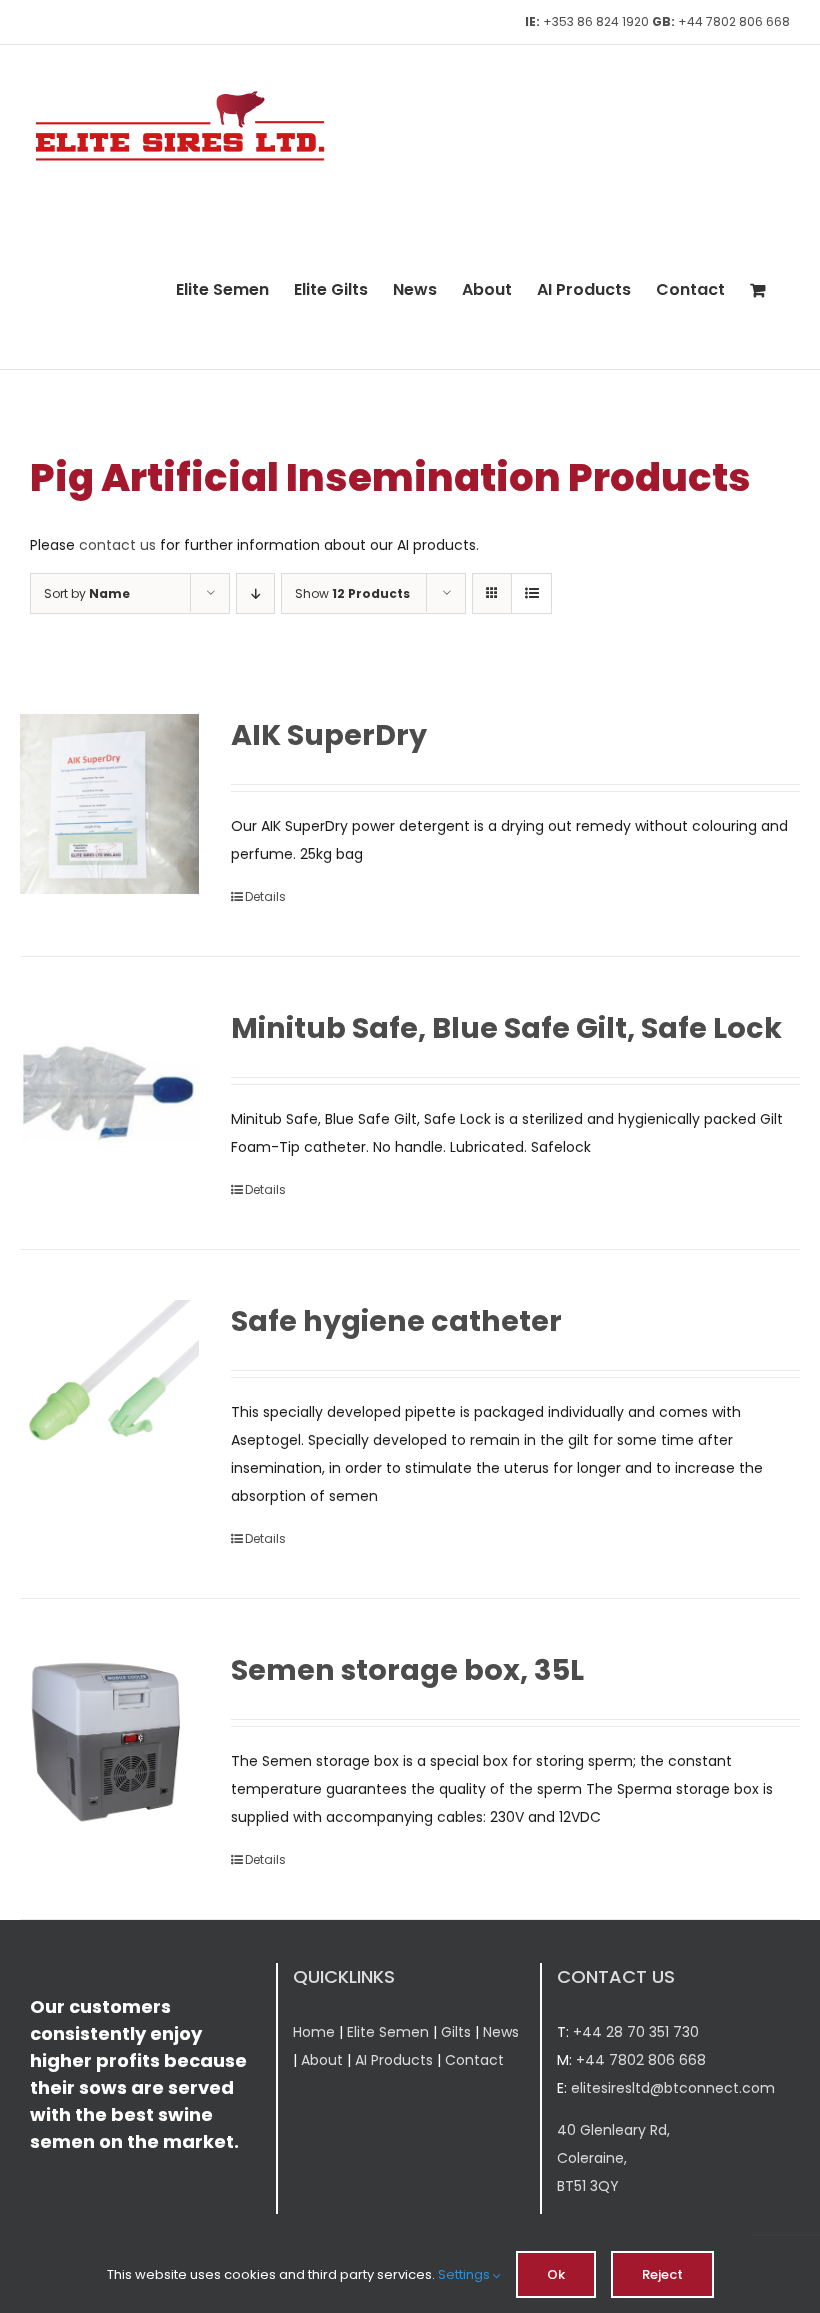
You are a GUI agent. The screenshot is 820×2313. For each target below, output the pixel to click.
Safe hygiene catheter (396, 1321)
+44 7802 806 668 (734, 21)
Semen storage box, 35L (407, 1670)
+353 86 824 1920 (596, 21)
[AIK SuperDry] (109, 803)
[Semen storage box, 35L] (109, 1738)
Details (265, 896)
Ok (556, 2274)
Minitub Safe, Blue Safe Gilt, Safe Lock (506, 1028)
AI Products (394, 2060)
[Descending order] (255, 593)
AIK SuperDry (329, 735)
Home (314, 2032)
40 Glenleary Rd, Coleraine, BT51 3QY (613, 2158)
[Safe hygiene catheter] (109, 1389)
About (322, 2060)
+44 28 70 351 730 (636, 2032)
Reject (662, 2274)
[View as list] (531, 593)
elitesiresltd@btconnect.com (673, 2088)
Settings (465, 2274)
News (501, 2032)
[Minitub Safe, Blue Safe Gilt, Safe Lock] (109, 1096)
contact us (117, 545)
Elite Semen (388, 2032)
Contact (474, 2060)
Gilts (456, 2032)
